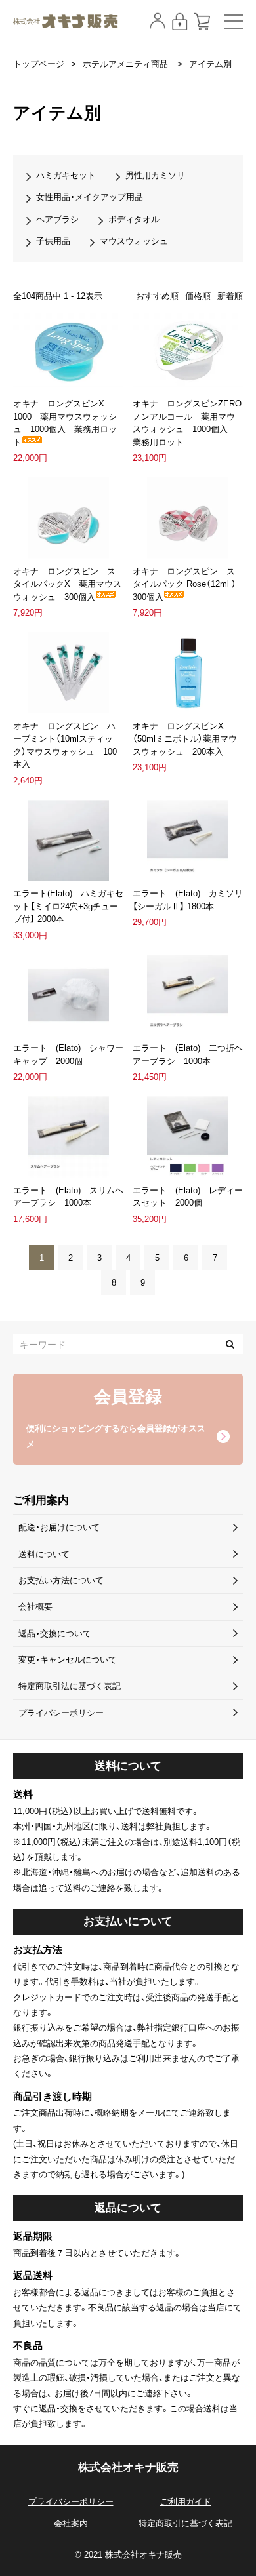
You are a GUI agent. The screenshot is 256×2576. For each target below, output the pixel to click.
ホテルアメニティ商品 (127, 64)
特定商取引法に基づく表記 (70, 1686)
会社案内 (71, 2523)
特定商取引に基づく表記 (185, 2523)
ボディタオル (134, 219)
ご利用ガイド (186, 2502)
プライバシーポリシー (61, 1713)
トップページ (39, 64)
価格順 (198, 296)
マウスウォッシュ (134, 241)
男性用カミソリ (155, 175)
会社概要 (35, 1607)
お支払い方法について (61, 1580)
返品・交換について (55, 1634)
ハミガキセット (66, 175)
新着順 (230, 296)
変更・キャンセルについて (68, 1660)
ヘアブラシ (57, 219)
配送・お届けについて (59, 1527)
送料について (44, 1554)
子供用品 (53, 241)
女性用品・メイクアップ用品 (90, 197)
